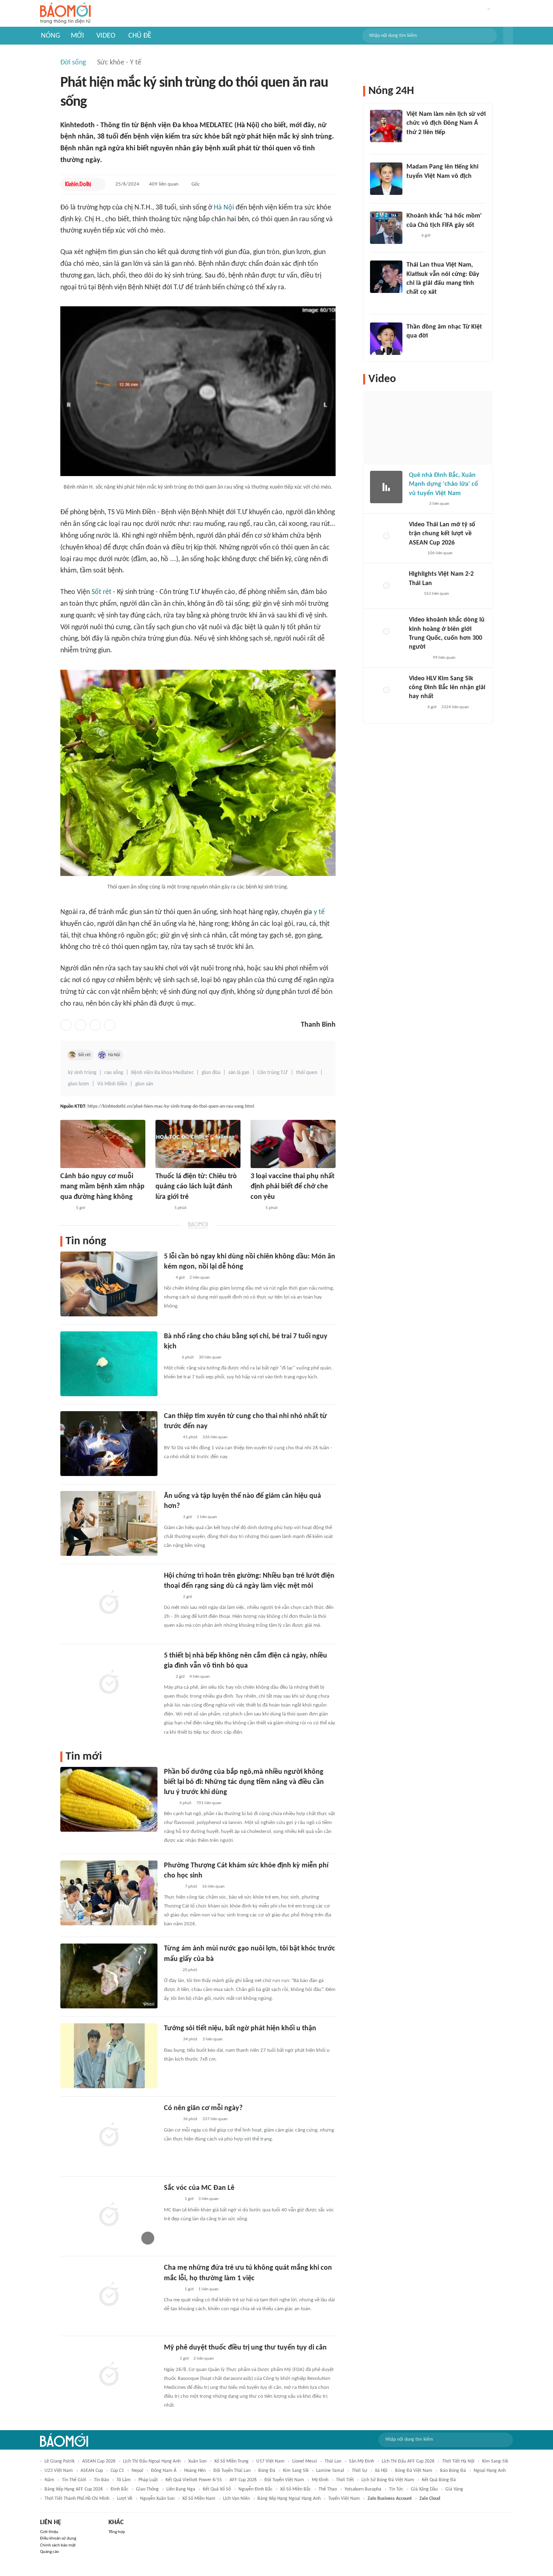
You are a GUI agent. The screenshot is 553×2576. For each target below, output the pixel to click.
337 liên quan (215, 2119)
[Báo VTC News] (418, 658)
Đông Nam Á (164, 2471)
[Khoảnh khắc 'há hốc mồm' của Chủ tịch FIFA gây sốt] (386, 228)
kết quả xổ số (217, 2489)
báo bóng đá (453, 2471)
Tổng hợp (117, 2532)
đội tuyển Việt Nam (284, 2480)
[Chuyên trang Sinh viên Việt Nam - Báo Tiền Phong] (171, 1597)
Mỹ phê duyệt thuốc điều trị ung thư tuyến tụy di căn (245, 2348)
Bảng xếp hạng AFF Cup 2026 (74, 2489)
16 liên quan (213, 1887)
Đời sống (73, 63)
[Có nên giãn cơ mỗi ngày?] (109, 2136)
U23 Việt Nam (59, 2471)
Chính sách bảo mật (58, 2545)
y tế (319, 912)
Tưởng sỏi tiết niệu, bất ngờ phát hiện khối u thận (240, 2028)
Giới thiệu (49, 2532)
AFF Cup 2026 (243, 2480)
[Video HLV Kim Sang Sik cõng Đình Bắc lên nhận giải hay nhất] (386, 690)
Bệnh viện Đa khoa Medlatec (162, 1073)
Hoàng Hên (195, 2471)
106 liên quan (440, 553)
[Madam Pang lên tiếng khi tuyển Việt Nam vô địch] (386, 179)
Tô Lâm (124, 2480)
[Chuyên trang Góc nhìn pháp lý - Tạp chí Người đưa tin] (169, 1803)
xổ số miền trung (231, 2461)
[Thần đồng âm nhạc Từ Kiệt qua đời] (386, 339)
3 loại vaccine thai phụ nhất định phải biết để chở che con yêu (292, 1187)
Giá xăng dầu (424, 2489)
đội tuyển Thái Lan (232, 2471)
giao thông (147, 2489)
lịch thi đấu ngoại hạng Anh (152, 2461)
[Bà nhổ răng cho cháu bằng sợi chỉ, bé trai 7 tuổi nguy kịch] (109, 1364)
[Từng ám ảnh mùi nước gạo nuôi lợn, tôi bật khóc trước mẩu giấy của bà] (109, 1976)
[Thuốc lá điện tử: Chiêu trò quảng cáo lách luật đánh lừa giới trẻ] (198, 1144)
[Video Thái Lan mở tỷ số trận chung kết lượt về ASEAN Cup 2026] (386, 536)
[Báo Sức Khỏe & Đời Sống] (163, 1208)
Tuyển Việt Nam (344, 2499)
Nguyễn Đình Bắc (255, 2489)
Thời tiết (345, 2480)
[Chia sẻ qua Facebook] (66, 1025)
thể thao (328, 2489)
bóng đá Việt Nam (414, 2471)
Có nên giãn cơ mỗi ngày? (203, 2108)
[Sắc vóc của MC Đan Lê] (109, 2215)
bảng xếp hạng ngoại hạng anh (289, 2499)
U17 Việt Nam (270, 2461)
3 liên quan (213, 2039)
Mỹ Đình (320, 2480)
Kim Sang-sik (495, 2461)
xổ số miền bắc (296, 2489)
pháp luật (148, 2480)
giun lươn (79, 1084)
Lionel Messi (305, 2461)
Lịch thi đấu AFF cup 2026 (408, 2461)
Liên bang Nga (181, 2489)
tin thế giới (74, 2480)
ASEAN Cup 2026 (99, 2461)
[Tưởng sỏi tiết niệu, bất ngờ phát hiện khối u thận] (109, 2056)
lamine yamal (330, 2471)
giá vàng (454, 2489)
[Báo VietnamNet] (171, 1970)
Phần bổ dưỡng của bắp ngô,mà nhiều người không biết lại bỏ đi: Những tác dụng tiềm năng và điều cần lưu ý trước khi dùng (244, 1782)
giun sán (144, 1084)
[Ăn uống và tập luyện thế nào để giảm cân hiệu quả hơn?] (109, 1523)
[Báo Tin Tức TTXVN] (66, 1208)
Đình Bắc (119, 2489)
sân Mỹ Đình (362, 2461)
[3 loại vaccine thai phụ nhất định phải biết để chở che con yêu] (293, 1144)
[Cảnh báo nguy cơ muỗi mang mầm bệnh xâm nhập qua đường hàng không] (103, 1144)
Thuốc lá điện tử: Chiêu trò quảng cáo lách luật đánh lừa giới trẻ (196, 1187)
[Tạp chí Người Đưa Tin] (170, 1358)
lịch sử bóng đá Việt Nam (388, 2480)
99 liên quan (444, 658)
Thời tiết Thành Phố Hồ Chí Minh (77, 2499)
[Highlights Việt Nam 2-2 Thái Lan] (386, 586)
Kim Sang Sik (296, 2471)
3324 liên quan (455, 707)
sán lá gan (239, 1073)
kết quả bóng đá (439, 2480)
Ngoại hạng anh (490, 2471)
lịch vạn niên (236, 2499)
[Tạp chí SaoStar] (415, 187)
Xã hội (381, 2471)
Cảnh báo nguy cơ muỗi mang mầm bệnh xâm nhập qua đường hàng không (102, 1187)
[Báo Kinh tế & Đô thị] (78, 184)
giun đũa (211, 1073)
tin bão (101, 2480)
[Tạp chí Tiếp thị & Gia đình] (167, 1278)
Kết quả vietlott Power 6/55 (194, 2480)
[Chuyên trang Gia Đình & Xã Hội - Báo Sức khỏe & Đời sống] (172, 2200)
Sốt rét (101, 592)
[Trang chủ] (65, 14)
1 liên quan (207, 1517)
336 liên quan (215, 1437)
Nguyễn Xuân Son (157, 2499)
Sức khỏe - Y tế (119, 63)
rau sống (114, 1073)
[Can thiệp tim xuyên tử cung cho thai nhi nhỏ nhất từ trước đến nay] (109, 1444)
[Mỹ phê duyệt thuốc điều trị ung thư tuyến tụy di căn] (109, 2375)
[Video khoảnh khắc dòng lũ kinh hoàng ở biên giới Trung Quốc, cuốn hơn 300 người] (386, 632)
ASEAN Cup (92, 2471)
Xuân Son (197, 2461)
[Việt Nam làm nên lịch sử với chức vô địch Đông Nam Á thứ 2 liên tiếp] (386, 126)
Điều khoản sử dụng (58, 2539)
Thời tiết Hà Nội (458, 2461)
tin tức (396, 2489)
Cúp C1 (117, 2471)
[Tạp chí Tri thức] (256, 1208)
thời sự (359, 2471)
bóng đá (267, 2471)
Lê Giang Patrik (60, 2461)
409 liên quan (164, 184)
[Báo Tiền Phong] (414, 303)
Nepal (137, 2471)
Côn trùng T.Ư (273, 1073)
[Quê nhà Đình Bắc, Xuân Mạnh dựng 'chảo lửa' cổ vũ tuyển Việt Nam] (386, 487)
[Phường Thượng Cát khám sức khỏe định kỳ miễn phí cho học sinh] (109, 1893)
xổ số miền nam (199, 2499)
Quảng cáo (50, 2552)
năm (49, 2480)
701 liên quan (209, 1803)
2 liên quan (200, 1278)
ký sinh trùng (82, 1073)
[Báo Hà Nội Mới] (172, 1887)
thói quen (307, 1073)
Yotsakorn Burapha (363, 2489)
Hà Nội (224, 208)
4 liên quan (200, 1677)
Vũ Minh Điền (112, 1084)
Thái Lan (333, 2461)
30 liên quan (210, 1357)
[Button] (508, 36)
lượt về (125, 2499)
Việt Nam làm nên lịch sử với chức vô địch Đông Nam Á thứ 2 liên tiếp (446, 123)
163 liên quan (436, 594)
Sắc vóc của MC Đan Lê (199, 2188)
